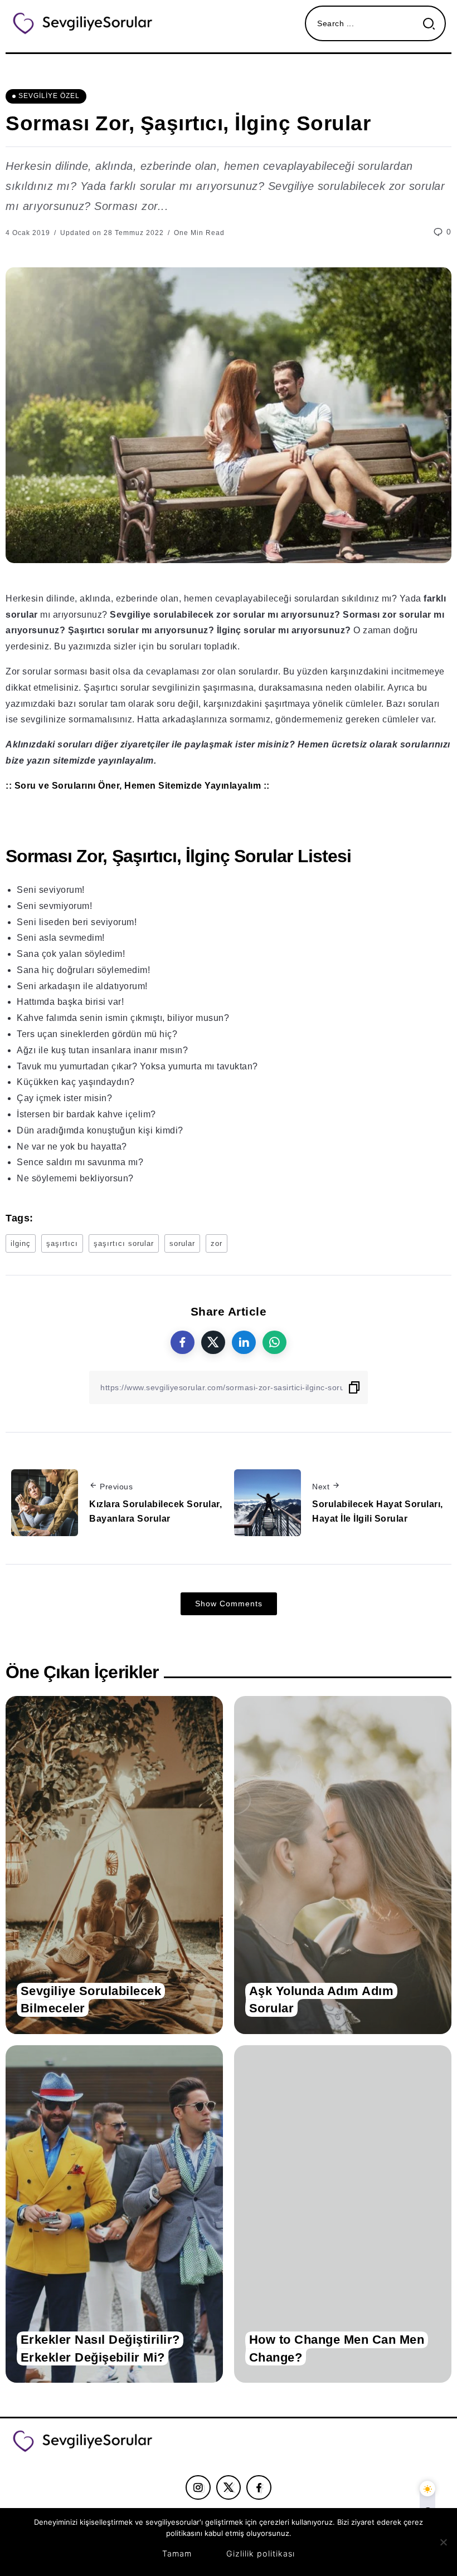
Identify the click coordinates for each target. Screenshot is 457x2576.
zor (217, 1243)
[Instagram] (198, 2487)
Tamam (177, 2553)
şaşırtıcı (62, 1243)
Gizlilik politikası (261, 2553)
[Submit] (433, 24)
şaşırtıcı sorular (124, 1243)
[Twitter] (229, 2487)
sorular (182, 1243)
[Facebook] (259, 2487)
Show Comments (229, 1604)
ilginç (21, 1243)
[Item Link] (114, 1865)
